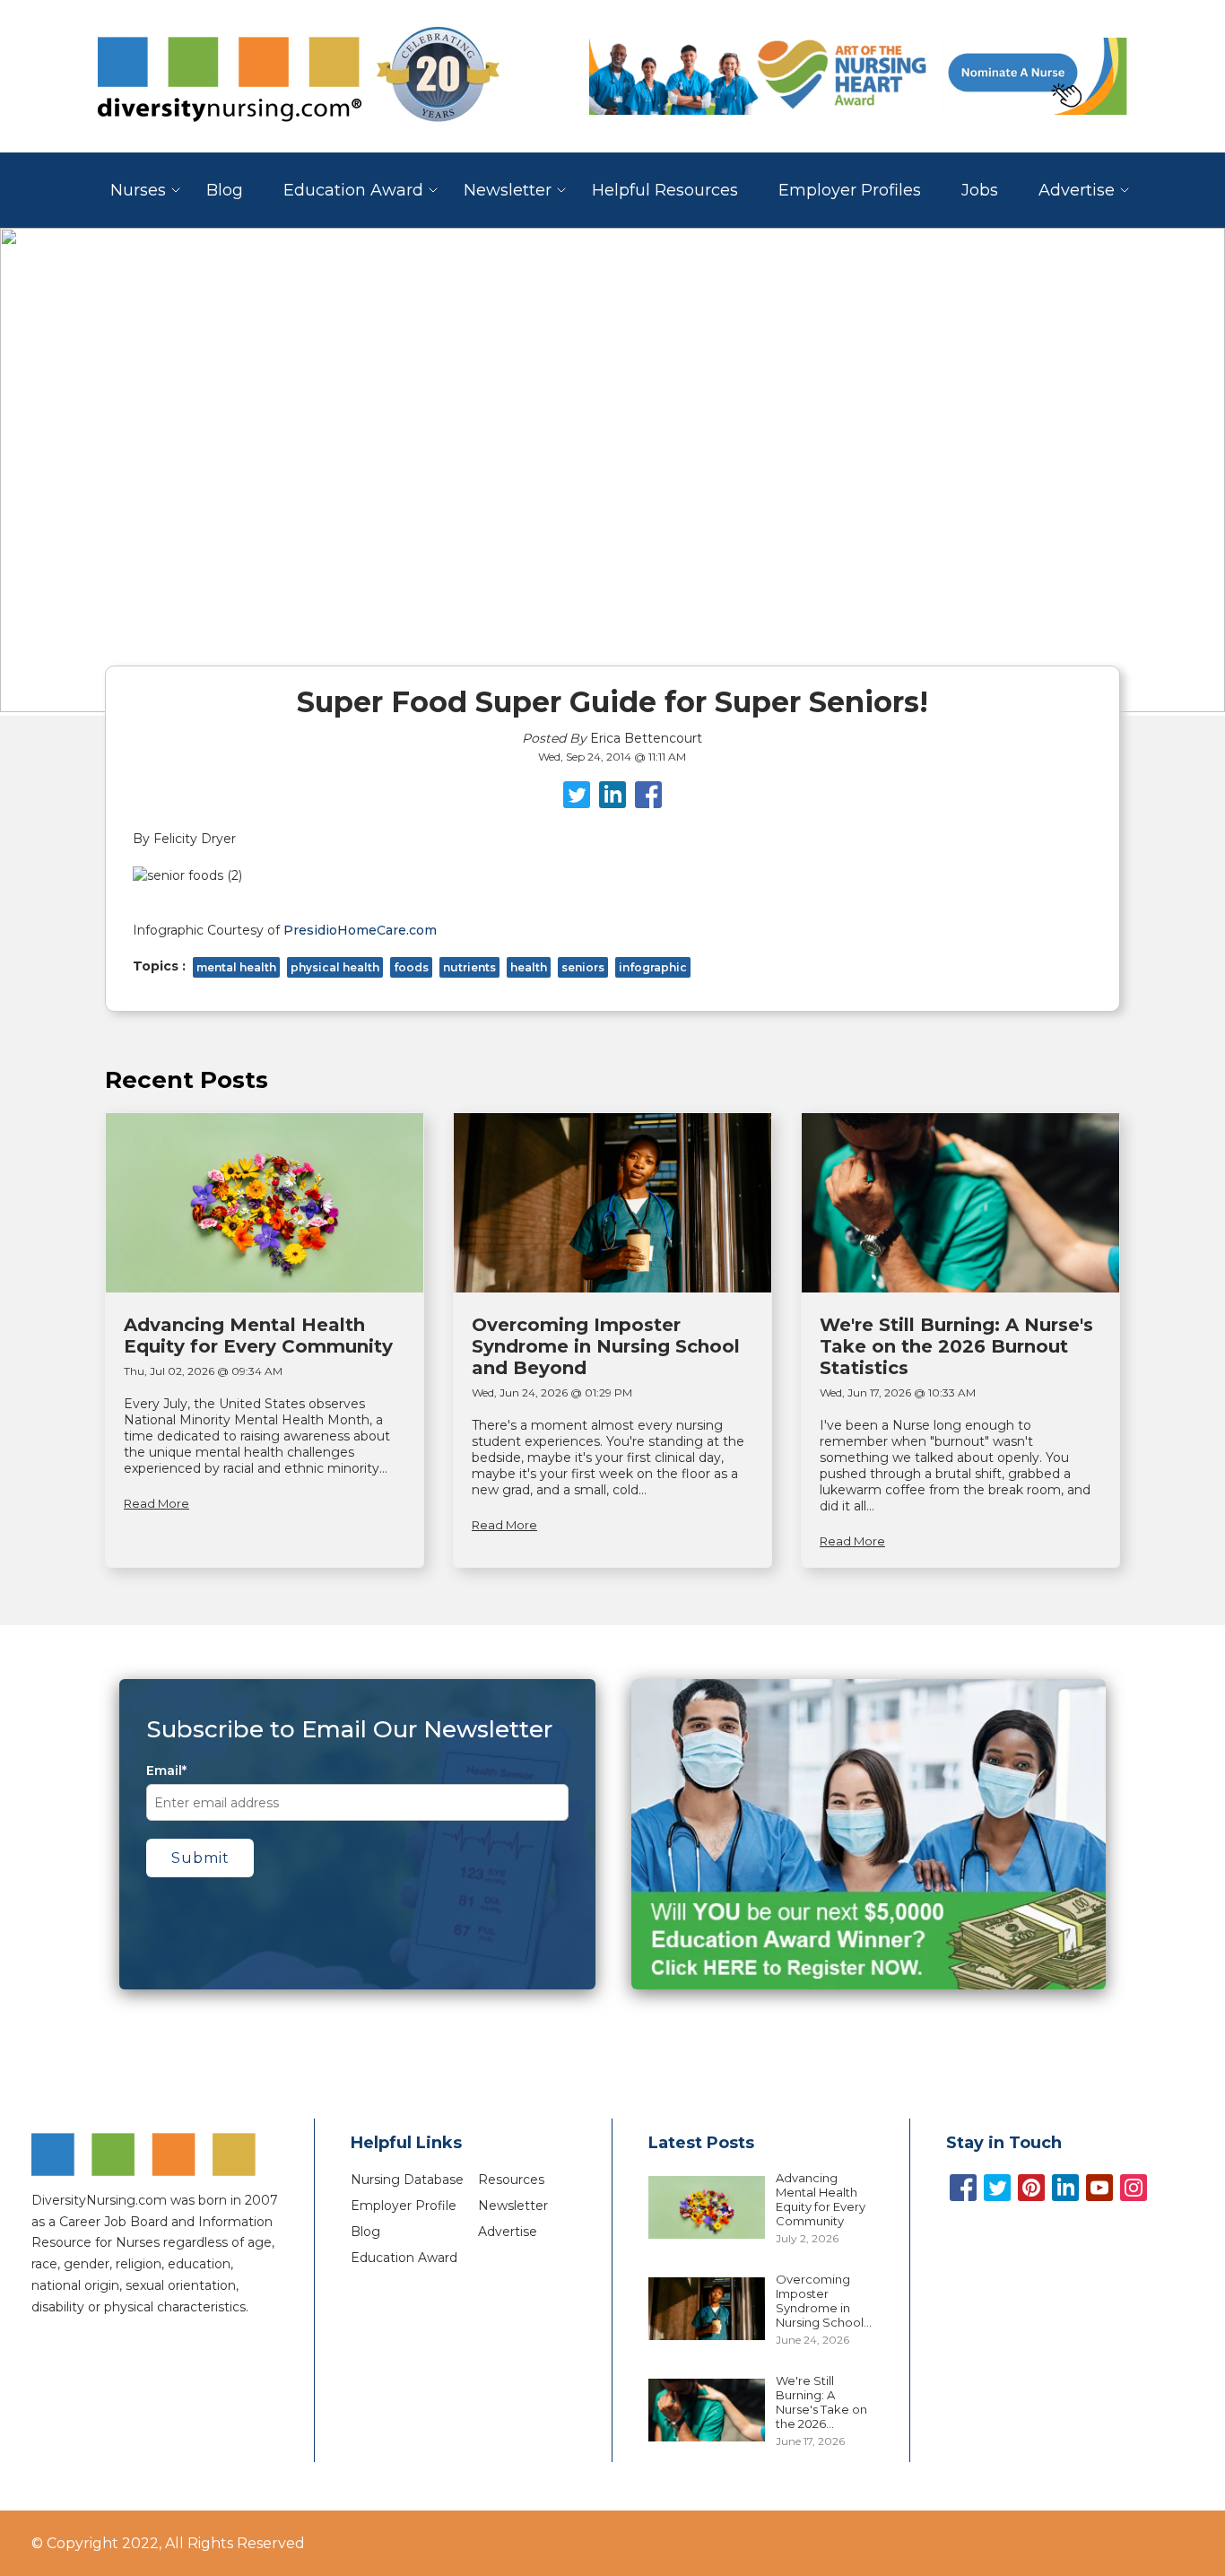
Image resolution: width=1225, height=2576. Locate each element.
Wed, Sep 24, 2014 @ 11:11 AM (612, 757)
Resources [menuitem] (511, 2180)
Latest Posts (701, 2143)
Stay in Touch (1004, 2143)
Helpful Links (406, 2143)
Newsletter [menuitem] (508, 190)
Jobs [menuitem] (980, 190)
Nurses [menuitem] (138, 190)
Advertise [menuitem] (1077, 190)
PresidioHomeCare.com (360, 930)
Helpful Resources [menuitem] (665, 190)
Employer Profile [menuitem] (404, 2206)
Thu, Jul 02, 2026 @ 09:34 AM (203, 1371)
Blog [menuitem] (225, 190)
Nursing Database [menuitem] (407, 2180)
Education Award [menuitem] (353, 190)
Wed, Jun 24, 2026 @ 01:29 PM (552, 1392)
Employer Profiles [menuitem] (850, 190)
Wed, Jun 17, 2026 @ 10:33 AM (898, 1392)
